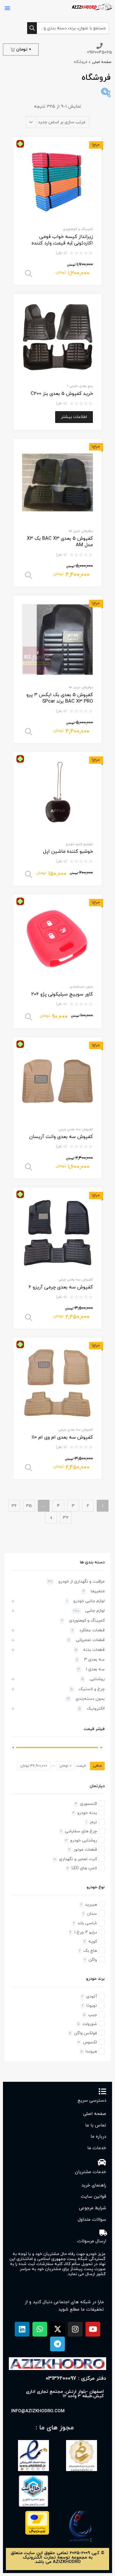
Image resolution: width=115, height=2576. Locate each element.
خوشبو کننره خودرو (79, 844)
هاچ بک (90, 1951)
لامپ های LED (84, 1868)
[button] (7, 8)
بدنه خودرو (87, 1813)
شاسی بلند (87, 1923)
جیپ (93, 2015)
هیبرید (91, 1905)
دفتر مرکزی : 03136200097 (76, 2378)
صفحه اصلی (102, 62)
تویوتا (92, 2006)
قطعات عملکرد (92, 1630)
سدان (92, 1914)
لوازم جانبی (95, 1611)
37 (66, 1518)
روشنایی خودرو (84, 1840)
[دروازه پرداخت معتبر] (37, 2534)
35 (29, 1506)
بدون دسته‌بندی (81, 987)
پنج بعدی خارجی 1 (80, 386)
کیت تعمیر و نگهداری (78, 1859)
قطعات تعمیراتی (90, 1640)
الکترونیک (96, 1709)
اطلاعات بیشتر (74, 417)
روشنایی (97, 1679)
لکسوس (90, 2042)
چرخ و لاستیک (92, 1689)
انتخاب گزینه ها (29, 274)
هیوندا (91, 2051)
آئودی (92, 1997)
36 (14, 1506)
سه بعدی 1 (95, 1669)
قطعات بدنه (94, 1650)
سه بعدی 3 (94, 1660)
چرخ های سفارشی (81, 1831)
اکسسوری (88, 1804)
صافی (97, 1766)
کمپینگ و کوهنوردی (78, 229)
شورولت (90, 2024)
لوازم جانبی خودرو (89, 1601)
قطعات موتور (85, 1850)
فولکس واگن (86, 2033)
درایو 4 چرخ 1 (86, 1932)
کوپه (93, 1942)
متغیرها (98, 1591)
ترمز (93, 1822)
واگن (93, 1960)
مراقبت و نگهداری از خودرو (82, 1582)
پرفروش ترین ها (81, 531)
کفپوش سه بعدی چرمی (76, 1129)
